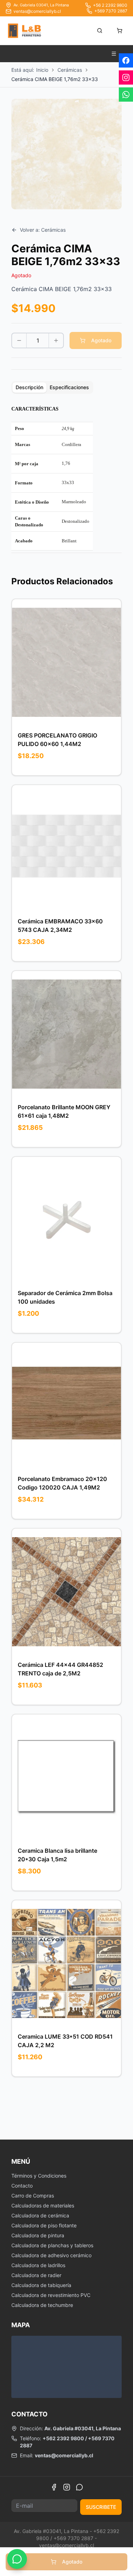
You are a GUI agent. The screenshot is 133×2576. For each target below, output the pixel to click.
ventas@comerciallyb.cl (37, 11)
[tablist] (52, 387)
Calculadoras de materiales (43, 2205)
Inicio (42, 70)
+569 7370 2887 (111, 11)
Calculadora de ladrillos (38, 2265)
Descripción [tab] (29, 387)
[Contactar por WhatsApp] (17, 2559)
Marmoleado (74, 502)
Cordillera (71, 444)
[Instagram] (67, 2487)
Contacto (22, 2186)
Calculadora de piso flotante (44, 2225)
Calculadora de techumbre (42, 2305)
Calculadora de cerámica (40, 2215)
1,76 (66, 463)
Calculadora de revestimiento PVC (51, 2295)
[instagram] (126, 77)
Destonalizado (76, 521)
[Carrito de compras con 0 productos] (120, 31)
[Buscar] (100, 31)
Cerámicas (70, 70)
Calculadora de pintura (38, 2235)
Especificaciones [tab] (69, 387)
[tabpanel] (66, 479)
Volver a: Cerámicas (43, 230)
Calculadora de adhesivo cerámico (51, 2255)
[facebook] (126, 60)
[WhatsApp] (79, 2487)
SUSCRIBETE (101, 2507)
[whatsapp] (126, 95)
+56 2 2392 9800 (110, 5)
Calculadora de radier (36, 2275)
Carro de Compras (33, 2196)
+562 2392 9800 (63, 2438)
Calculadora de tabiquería (41, 2285)
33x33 (68, 482)
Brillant (69, 541)
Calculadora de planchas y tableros (52, 2245)
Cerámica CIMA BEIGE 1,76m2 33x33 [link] (55, 79)
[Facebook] (54, 2487)
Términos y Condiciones (39, 2176)
